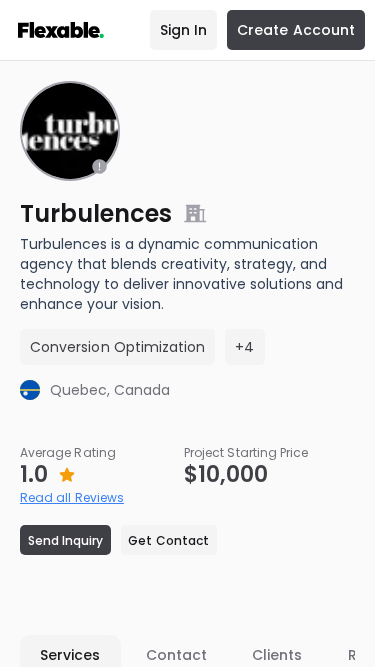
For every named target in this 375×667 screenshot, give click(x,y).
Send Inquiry (66, 540)
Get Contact (168, 540)
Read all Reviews (72, 497)
